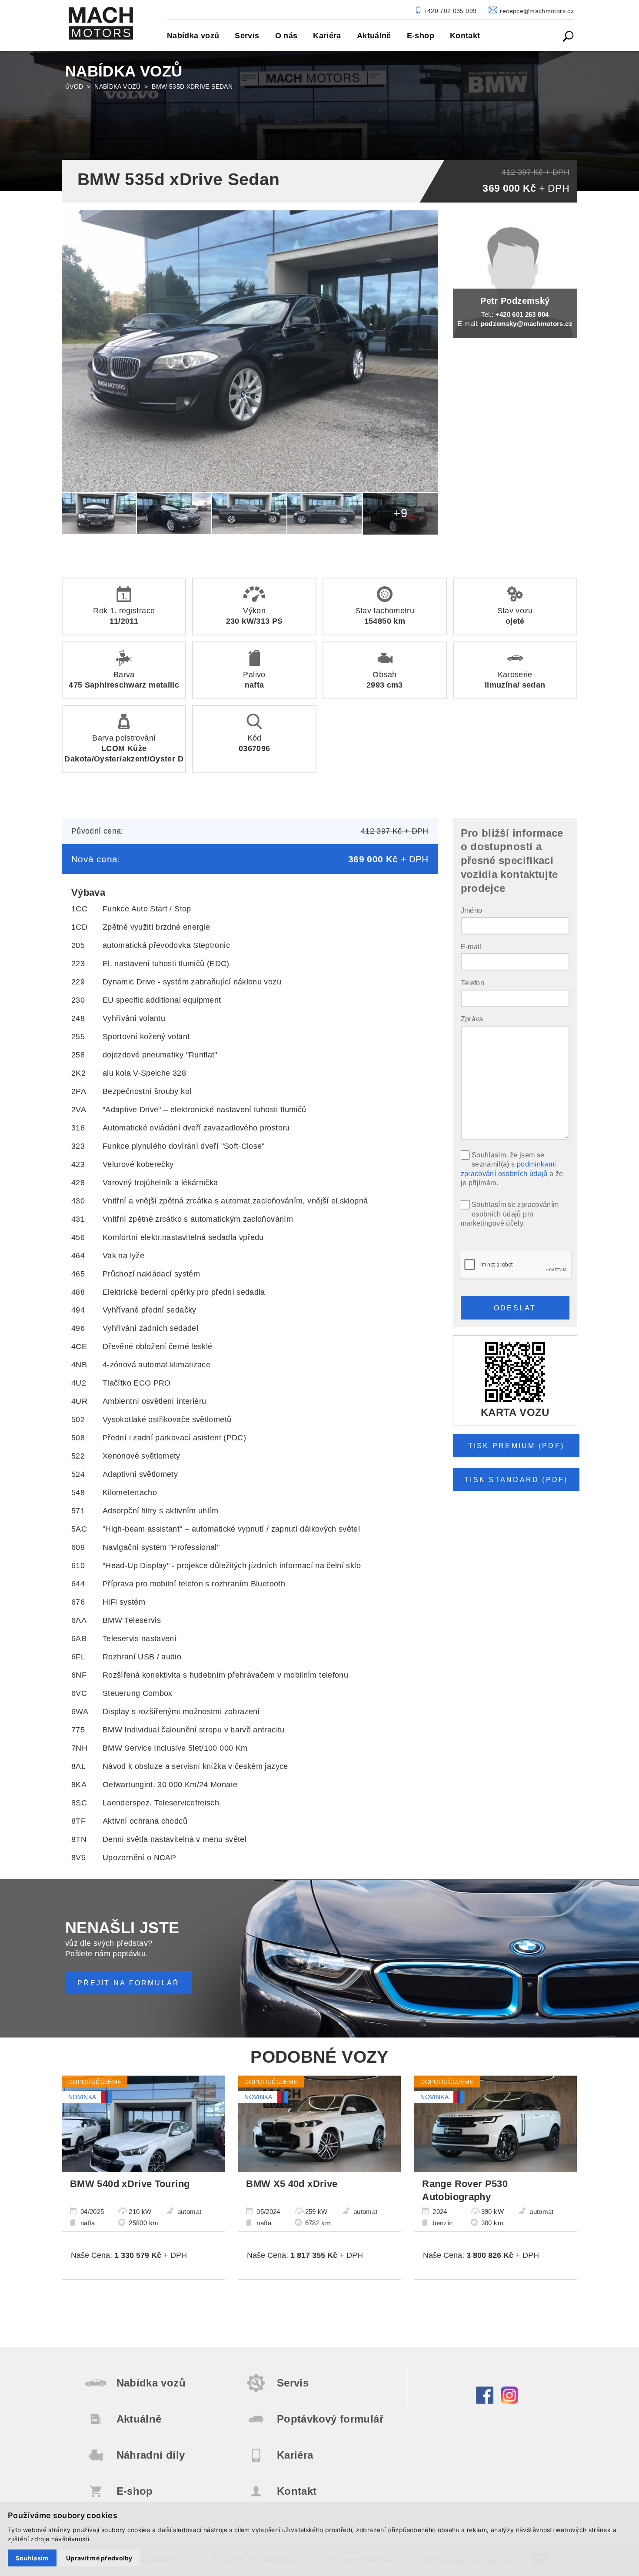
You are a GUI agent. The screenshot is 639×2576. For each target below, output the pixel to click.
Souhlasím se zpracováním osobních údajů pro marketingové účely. (510, 1214)
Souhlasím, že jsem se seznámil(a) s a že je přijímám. (512, 1169)
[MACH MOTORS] (101, 23)
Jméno (472, 910)
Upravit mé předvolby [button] (99, 2558)
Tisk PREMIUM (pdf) (516, 1446)
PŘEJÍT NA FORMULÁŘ (128, 1983)
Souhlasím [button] (32, 2558)
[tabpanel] (319, 120)
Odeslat (515, 1308)
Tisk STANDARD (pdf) (516, 1479)
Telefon (473, 983)
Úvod (74, 86)
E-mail (471, 947)
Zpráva (472, 1019)
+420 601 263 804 (522, 314)
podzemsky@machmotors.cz (527, 324)
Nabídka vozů (117, 86)
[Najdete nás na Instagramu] (509, 2401)
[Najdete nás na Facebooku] (485, 2401)
